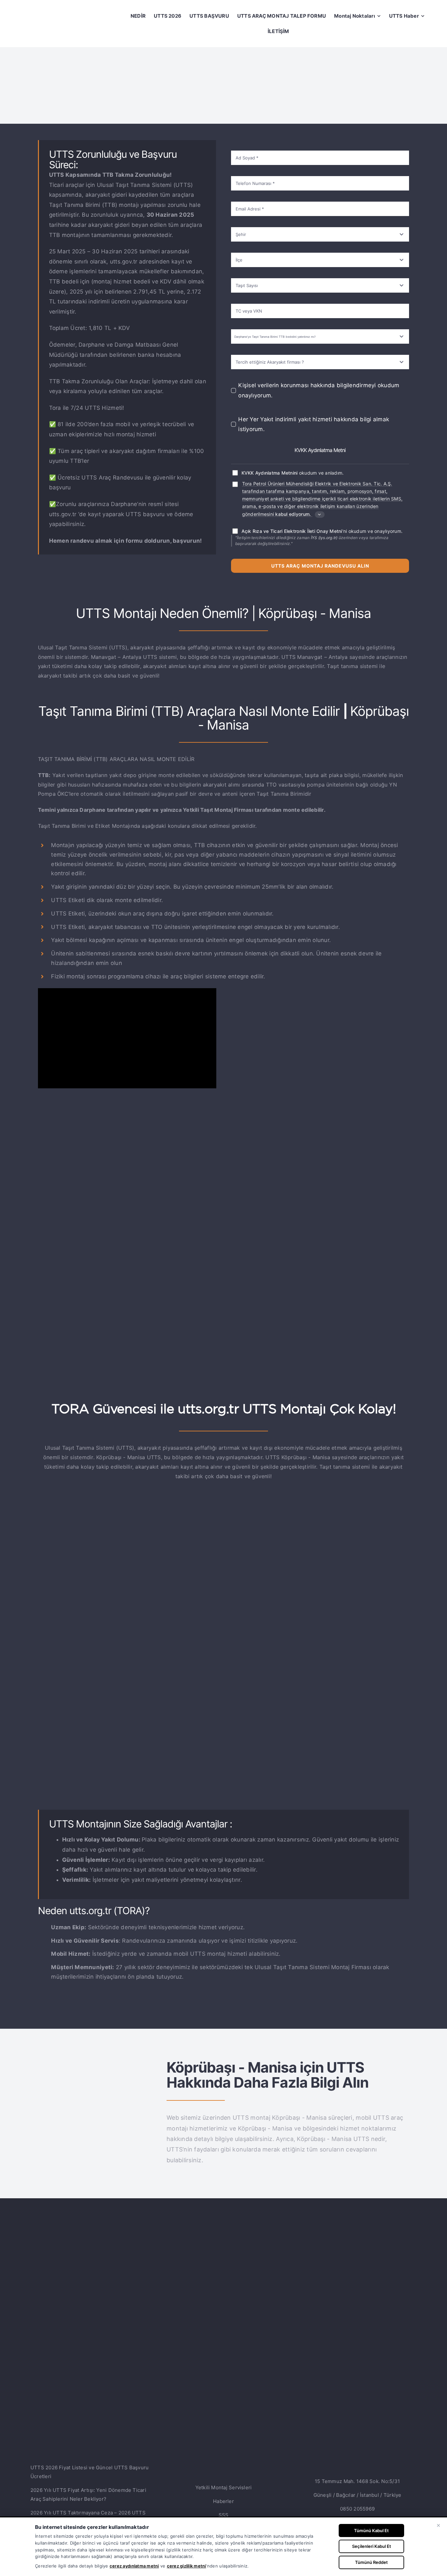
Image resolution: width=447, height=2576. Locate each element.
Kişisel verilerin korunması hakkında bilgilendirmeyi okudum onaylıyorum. (319, 390)
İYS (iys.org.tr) (324, 538)
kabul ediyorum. (293, 514)
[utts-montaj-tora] (95, 2067)
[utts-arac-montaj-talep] (224, 1518)
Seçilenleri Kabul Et (372, 2546)
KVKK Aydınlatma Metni (320, 450)
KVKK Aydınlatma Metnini (270, 473)
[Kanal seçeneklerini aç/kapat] (320, 515)
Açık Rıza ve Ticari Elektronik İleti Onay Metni (292, 531)
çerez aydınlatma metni (134, 2566)
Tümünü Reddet (371, 2562)
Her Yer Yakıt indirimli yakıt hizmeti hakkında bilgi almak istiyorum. (314, 424)
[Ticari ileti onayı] (235, 484)
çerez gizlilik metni (187, 2566)
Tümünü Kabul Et (371, 2531)
